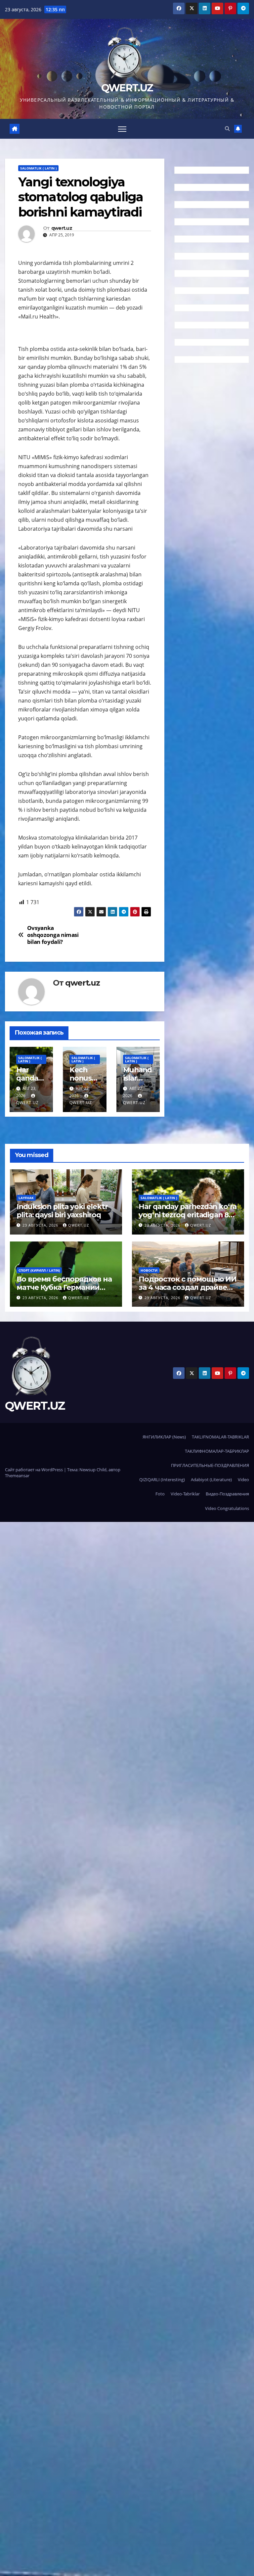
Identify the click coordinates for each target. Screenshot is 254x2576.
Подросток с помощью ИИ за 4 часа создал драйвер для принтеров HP (188, 1287)
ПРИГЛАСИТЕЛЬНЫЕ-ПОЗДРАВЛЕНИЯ (210, 1465)
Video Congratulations (227, 1508)
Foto (160, 1494)
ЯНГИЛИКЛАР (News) (164, 1437)
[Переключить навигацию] (122, 129)
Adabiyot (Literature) (211, 1480)
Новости (149, 1270)
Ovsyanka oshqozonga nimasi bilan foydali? (53, 935)
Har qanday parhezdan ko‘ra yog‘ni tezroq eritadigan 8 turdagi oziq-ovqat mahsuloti (188, 1219)
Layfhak (26, 1198)
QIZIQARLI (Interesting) (162, 1480)
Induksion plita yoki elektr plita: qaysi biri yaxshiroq (62, 1211)
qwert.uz (62, 228)
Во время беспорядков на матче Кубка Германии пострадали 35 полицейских (64, 1291)
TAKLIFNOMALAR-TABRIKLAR (220, 1437)
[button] (227, 129)
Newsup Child (93, 1470)
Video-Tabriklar (185, 1494)
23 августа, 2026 (41, 1225)
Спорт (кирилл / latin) (39, 1270)
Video (243, 1480)
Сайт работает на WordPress (34, 1470)
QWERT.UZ (127, 88)
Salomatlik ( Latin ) (38, 168)
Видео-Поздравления (227, 1494)
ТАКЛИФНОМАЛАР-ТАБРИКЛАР (217, 1451)
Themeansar (17, 1476)
